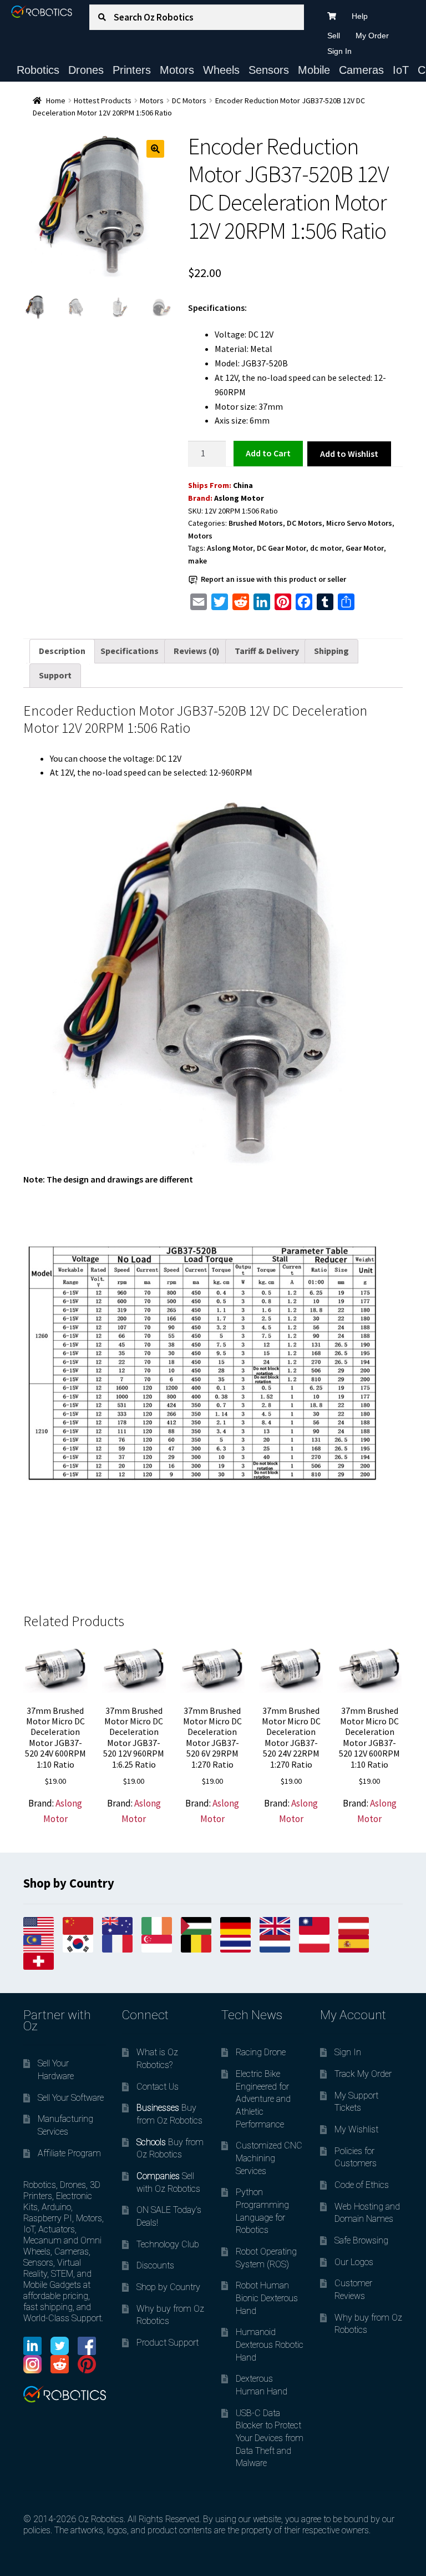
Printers (132, 70)
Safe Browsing (361, 2240)
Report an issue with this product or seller (273, 579)
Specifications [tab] (130, 651)
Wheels (221, 70)
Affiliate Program (69, 2153)
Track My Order (363, 2074)
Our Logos (354, 2262)
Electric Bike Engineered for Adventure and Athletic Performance (263, 2099)
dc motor (326, 548)
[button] (155, 149)
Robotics (38, 70)
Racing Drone (261, 2052)
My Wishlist (356, 2129)
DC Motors (189, 100)
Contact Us (158, 2087)
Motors (177, 70)
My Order (372, 36)
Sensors (269, 70)
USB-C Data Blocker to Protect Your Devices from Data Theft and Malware (270, 2438)
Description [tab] (62, 651)
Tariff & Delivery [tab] (267, 651)
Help (360, 16)
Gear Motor (365, 548)
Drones (86, 70)
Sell (334, 36)
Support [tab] (55, 675)
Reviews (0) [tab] (197, 651)
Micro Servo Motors (359, 523)
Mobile (314, 70)
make (197, 561)
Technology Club (168, 2244)
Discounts (155, 2265)
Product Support (168, 2343)
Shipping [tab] (331, 651)
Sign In (339, 51)
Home (56, 100)
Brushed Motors (256, 523)
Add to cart (268, 453)
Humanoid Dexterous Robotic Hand (270, 2344)
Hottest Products (103, 100)
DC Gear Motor (282, 548)
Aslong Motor (239, 498)
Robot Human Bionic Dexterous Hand (267, 2298)
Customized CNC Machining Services (269, 2158)
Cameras (361, 70)
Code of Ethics (362, 2185)
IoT (401, 70)
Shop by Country (168, 2287)
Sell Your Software (71, 2098)
